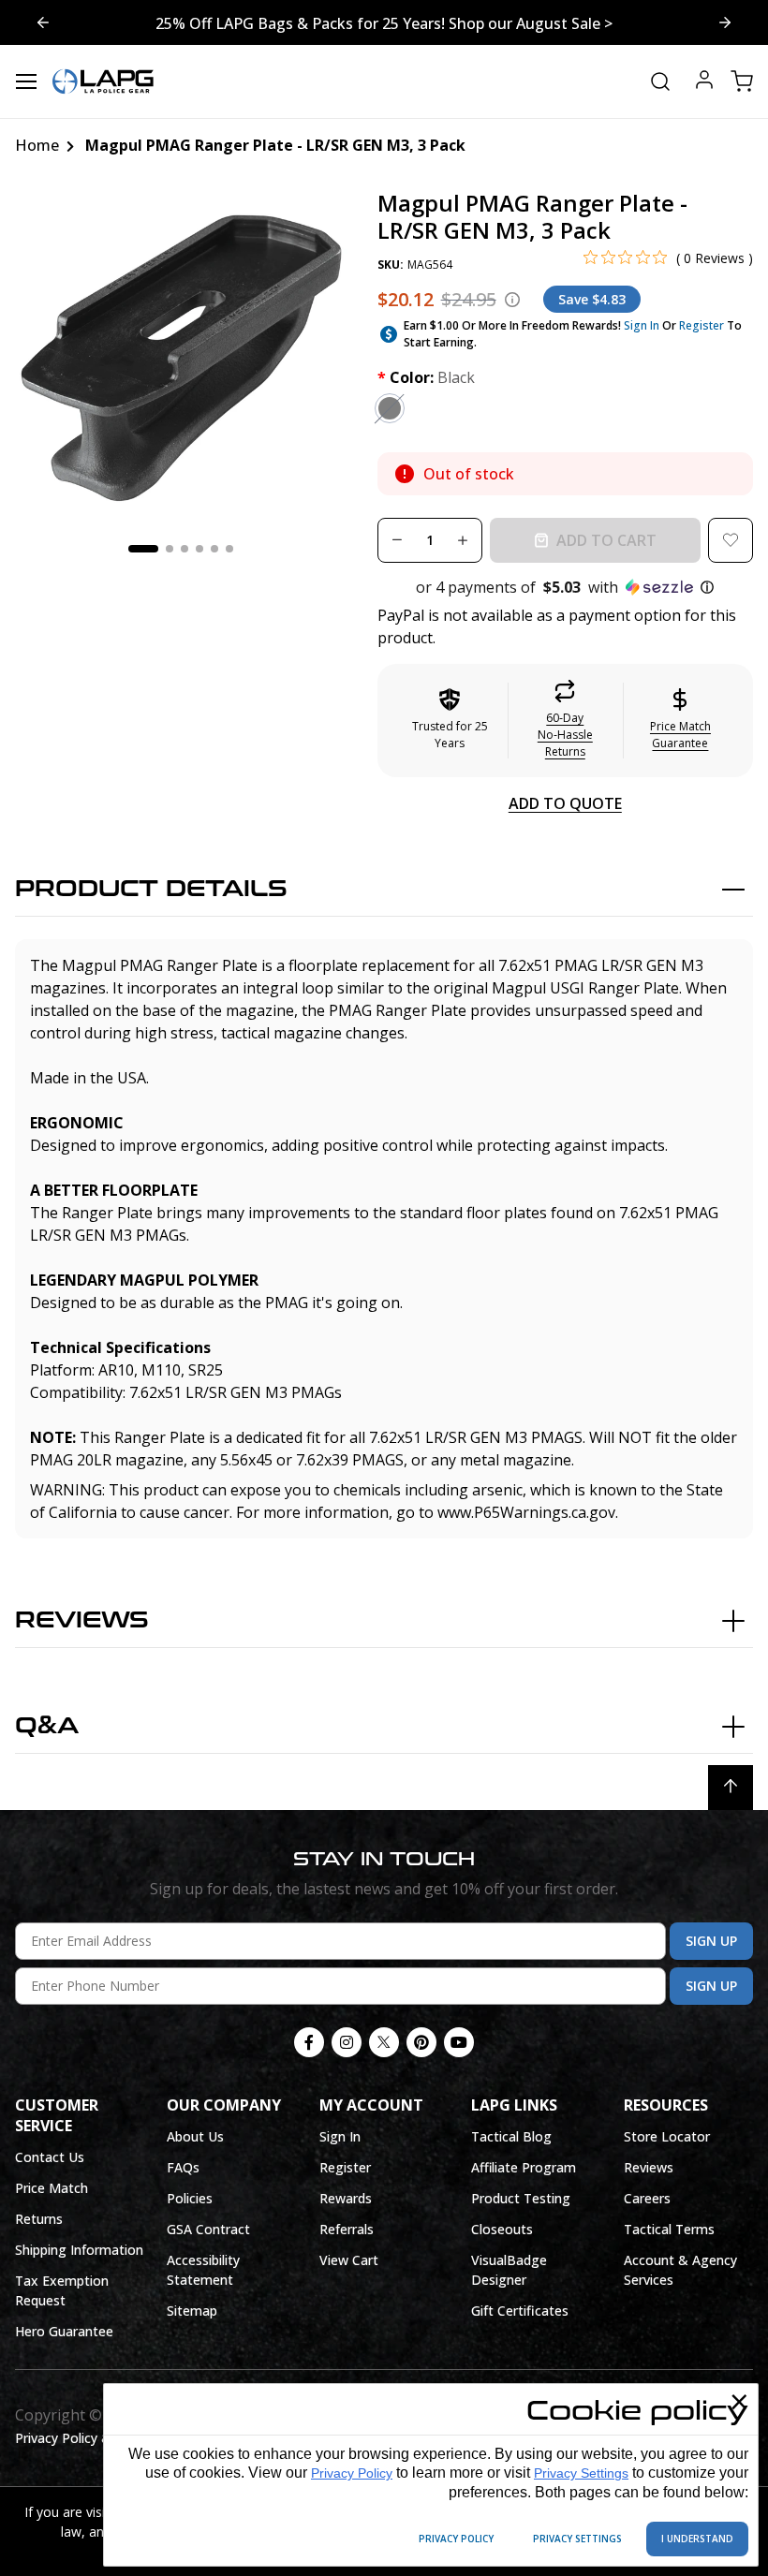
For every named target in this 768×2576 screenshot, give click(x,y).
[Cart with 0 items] (742, 81)
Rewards (346, 2198)
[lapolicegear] (103, 81)
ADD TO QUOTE (565, 803)
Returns (39, 2219)
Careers (647, 2198)
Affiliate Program (524, 2167)
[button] (565, 587)
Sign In (642, 325)
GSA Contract (208, 2229)
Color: (426, 377)
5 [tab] (214, 549)
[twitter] (384, 2042)
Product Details (151, 889)
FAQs (183, 2167)
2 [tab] (170, 549)
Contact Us (50, 2157)
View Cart (349, 2260)
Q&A (47, 1726)
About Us (195, 2136)
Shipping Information (79, 2250)
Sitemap (192, 2311)
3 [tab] (185, 549)
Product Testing (521, 2198)
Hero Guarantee (64, 2331)
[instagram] (347, 2042)
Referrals (347, 2229)
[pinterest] (421, 2042)
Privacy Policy (352, 2473)
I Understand (697, 2539)
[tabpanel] (181, 356)
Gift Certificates (520, 2311)
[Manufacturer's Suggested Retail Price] (512, 300)
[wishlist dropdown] (731, 540)
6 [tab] (229, 549)
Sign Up (711, 1941)
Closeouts (502, 2229)
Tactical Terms (669, 2229)
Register (702, 325)
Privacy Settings (581, 2473)
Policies (190, 2198)
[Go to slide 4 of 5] (725, 22)
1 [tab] (143, 549)
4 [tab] (199, 549)
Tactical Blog (511, 2136)
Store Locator (667, 2136)
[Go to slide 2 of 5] (43, 22)
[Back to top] (731, 1788)
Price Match (52, 2188)
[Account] (704, 82)
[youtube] (459, 2042)
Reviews (82, 1620)
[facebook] (309, 2042)
